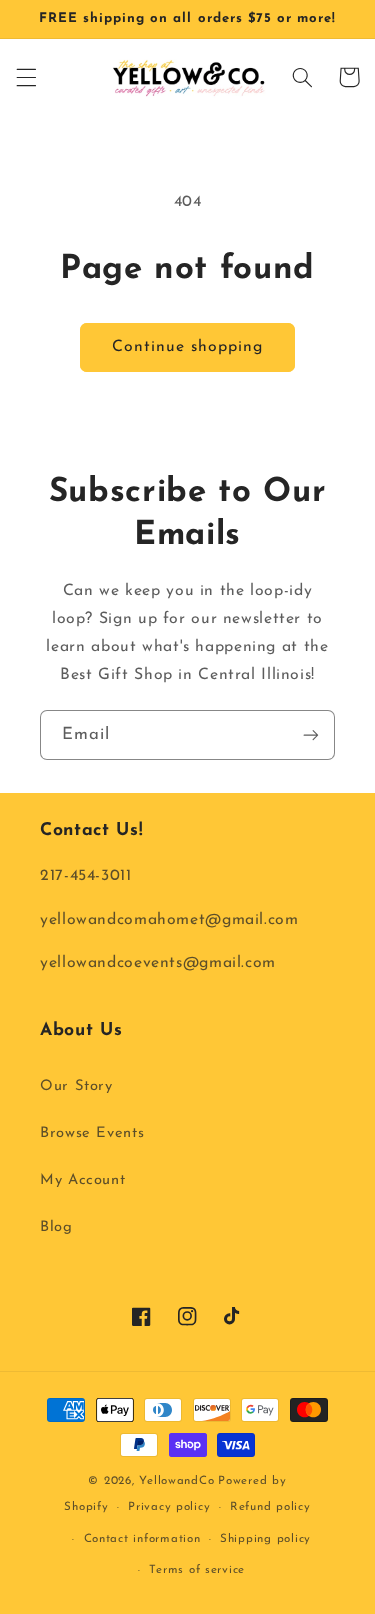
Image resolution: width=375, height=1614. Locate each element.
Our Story (76, 1086)
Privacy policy (169, 1507)
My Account (82, 1180)
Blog (56, 1227)
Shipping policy (265, 1539)
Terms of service (197, 1570)
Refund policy (270, 1507)
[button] (26, 77)
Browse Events (92, 1133)
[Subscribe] (311, 734)
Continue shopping (188, 347)
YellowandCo (176, 1481)
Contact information (142, 1539)
